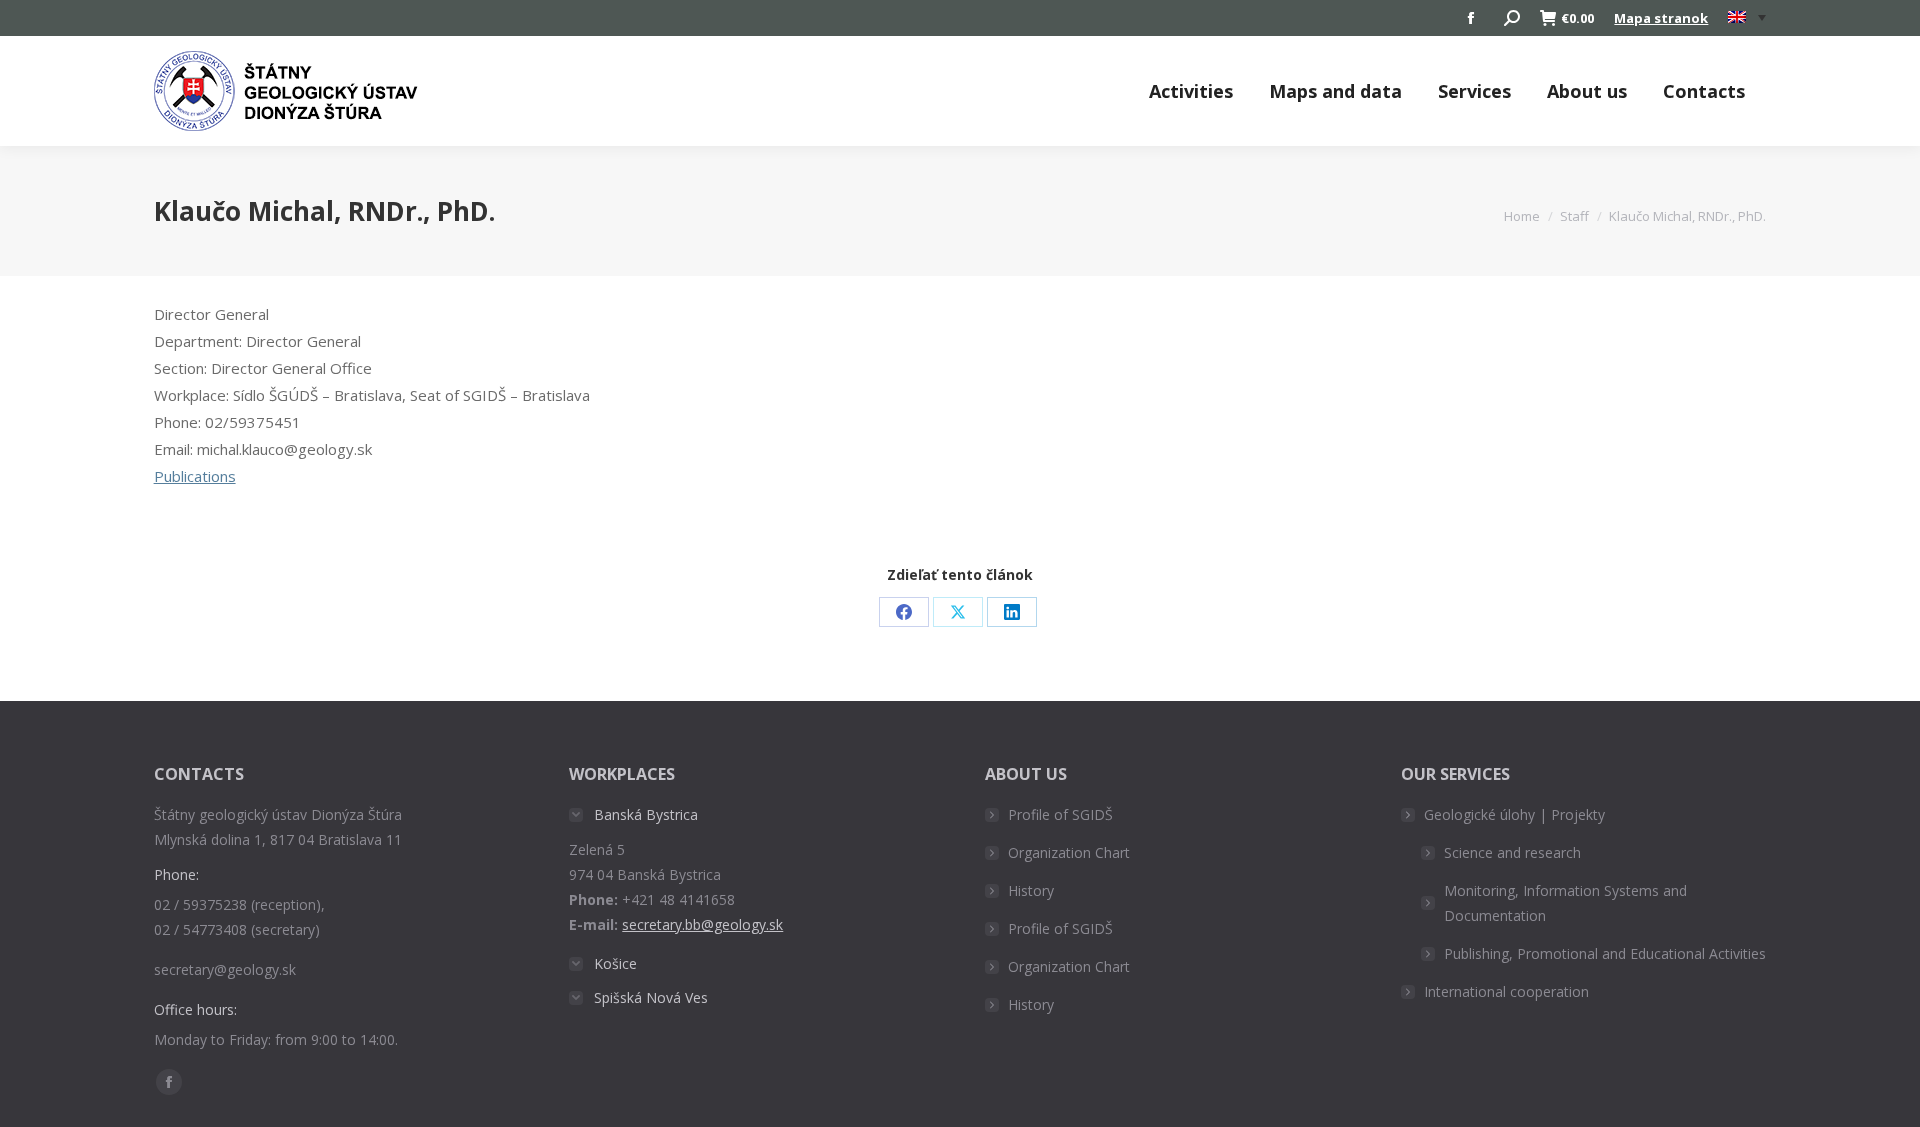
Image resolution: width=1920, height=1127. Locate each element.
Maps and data (1335, 91)
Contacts (1704, 91)
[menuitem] (1747, 18)
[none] (1747, 18)
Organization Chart (1069, 852)
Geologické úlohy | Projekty (1514, 814)
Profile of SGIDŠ (1060, 814)
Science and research (1512, 852)
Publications (195, 476)
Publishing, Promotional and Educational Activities (1605, 953)
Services (1474, 91)
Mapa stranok (1661, 18)
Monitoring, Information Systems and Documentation (1565, 903)
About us (1587, 91)
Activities (1191, 91)
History (1031, 890)
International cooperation (1506, 991)
